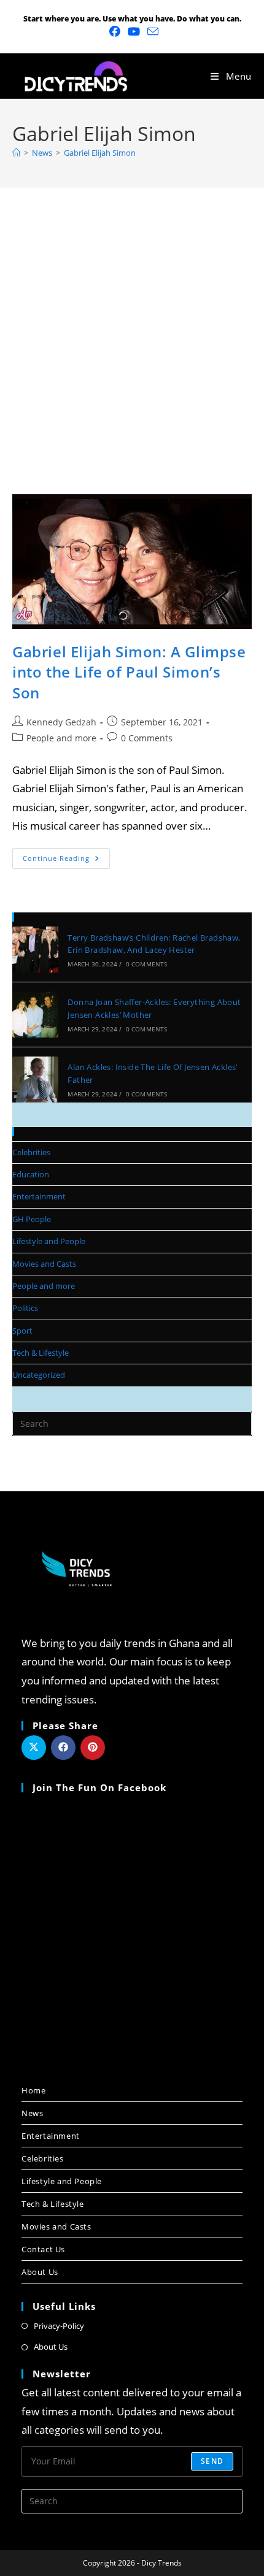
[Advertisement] (132, 326)
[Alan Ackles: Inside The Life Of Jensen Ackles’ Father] (35, 1080)
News (32, 2113)
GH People (32, 1219)
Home (33, 2090)
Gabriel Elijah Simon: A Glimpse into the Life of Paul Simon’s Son (129, 672)
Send (212, 2461)
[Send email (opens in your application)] (151, 32)
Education (31, 1174)
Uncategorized (39, 1375)
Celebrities (31, 1152)
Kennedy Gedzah (61, 722)
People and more (61, 738)
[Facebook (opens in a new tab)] (115, 32)
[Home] (16, 153)
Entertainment (39, 1196)
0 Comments (147, 738)
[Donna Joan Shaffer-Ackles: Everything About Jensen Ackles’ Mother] (35, 1015)
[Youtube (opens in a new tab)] (134, 32)
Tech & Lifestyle (41, 1353)
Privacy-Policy (59, 2326)
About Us (40, 2272)
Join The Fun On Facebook (99, 1787)
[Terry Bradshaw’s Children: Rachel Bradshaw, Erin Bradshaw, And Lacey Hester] (35, 950)
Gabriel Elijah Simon (100, 153)
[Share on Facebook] (63, 1748)
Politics (25, 1308)
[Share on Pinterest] (93, 1748)
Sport (22, 1331)
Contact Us (43, 2249)
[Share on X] (34, 1748)
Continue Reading (66, 855)
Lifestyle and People (49, 1241)
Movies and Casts (44, 1264)
